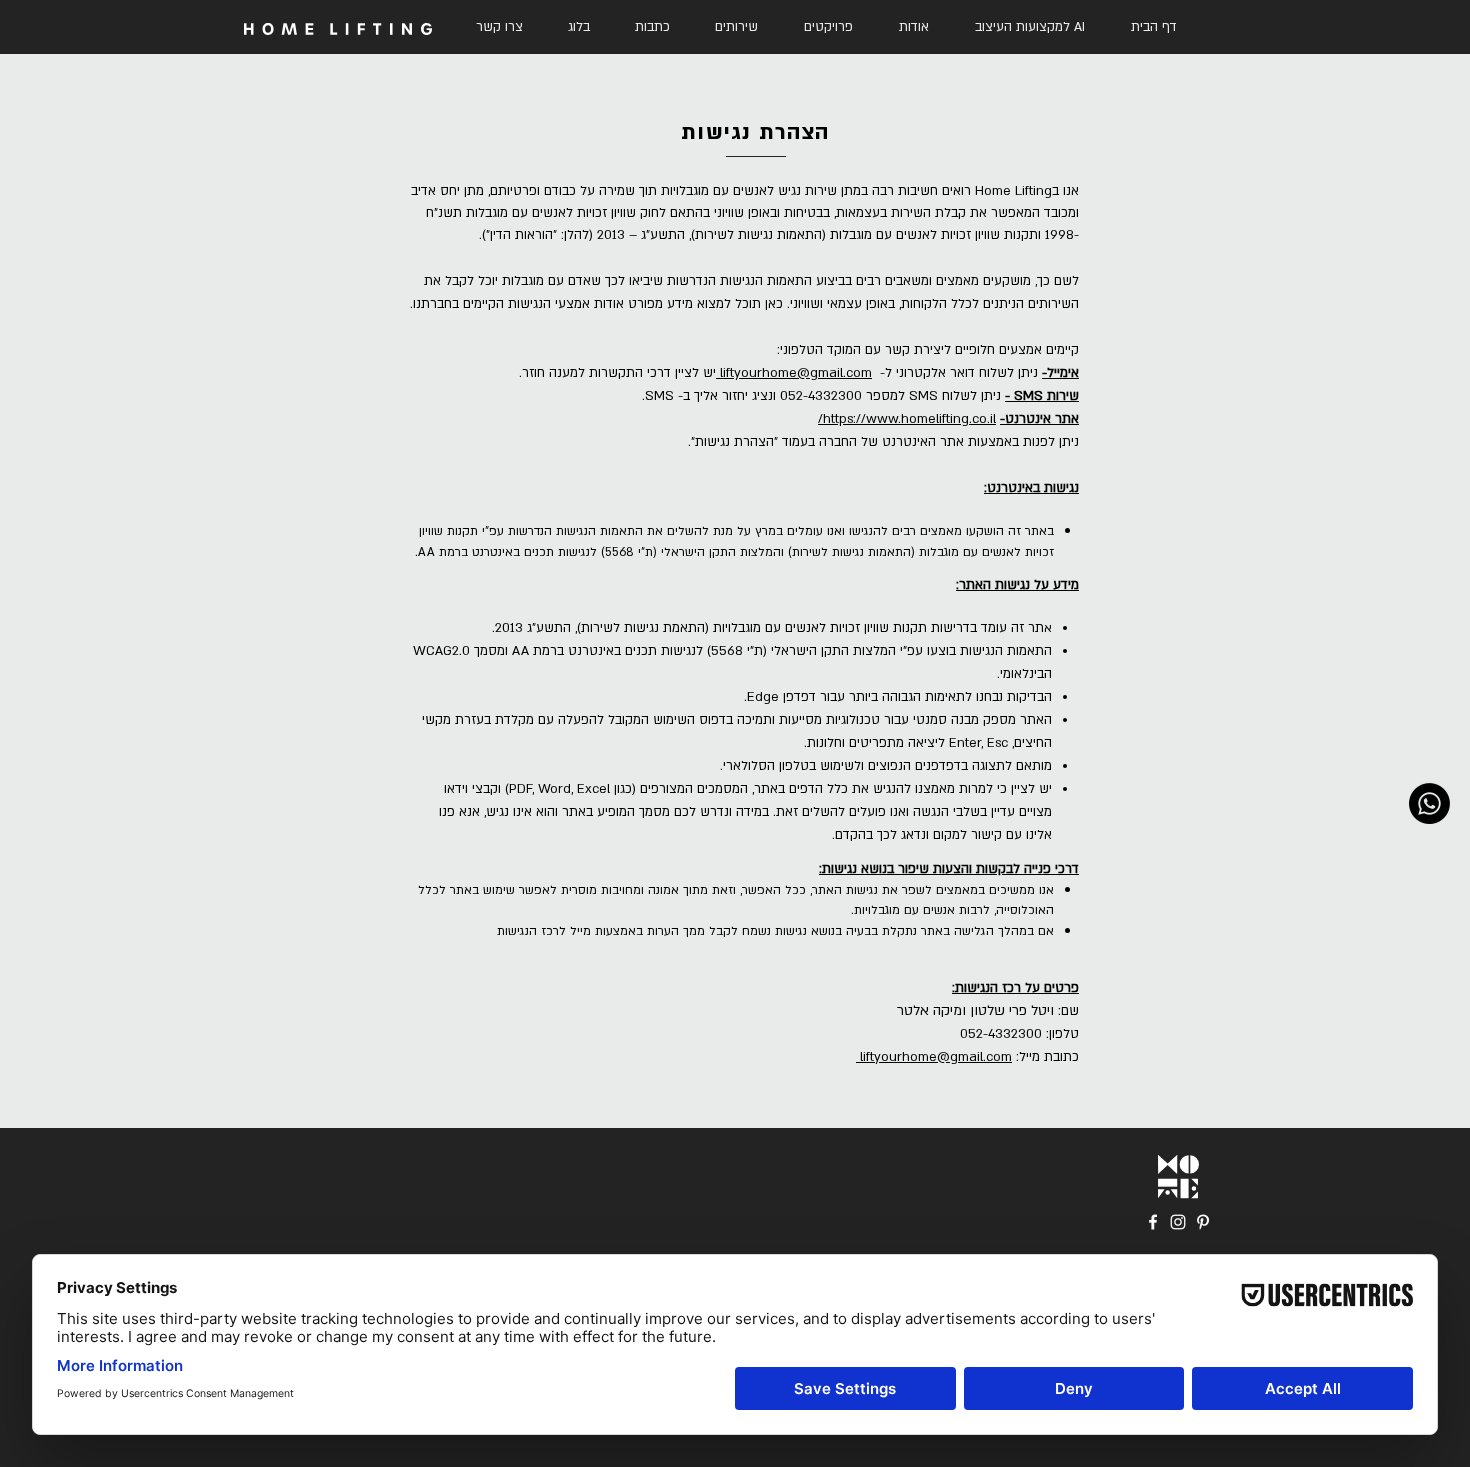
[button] (736, 27)
